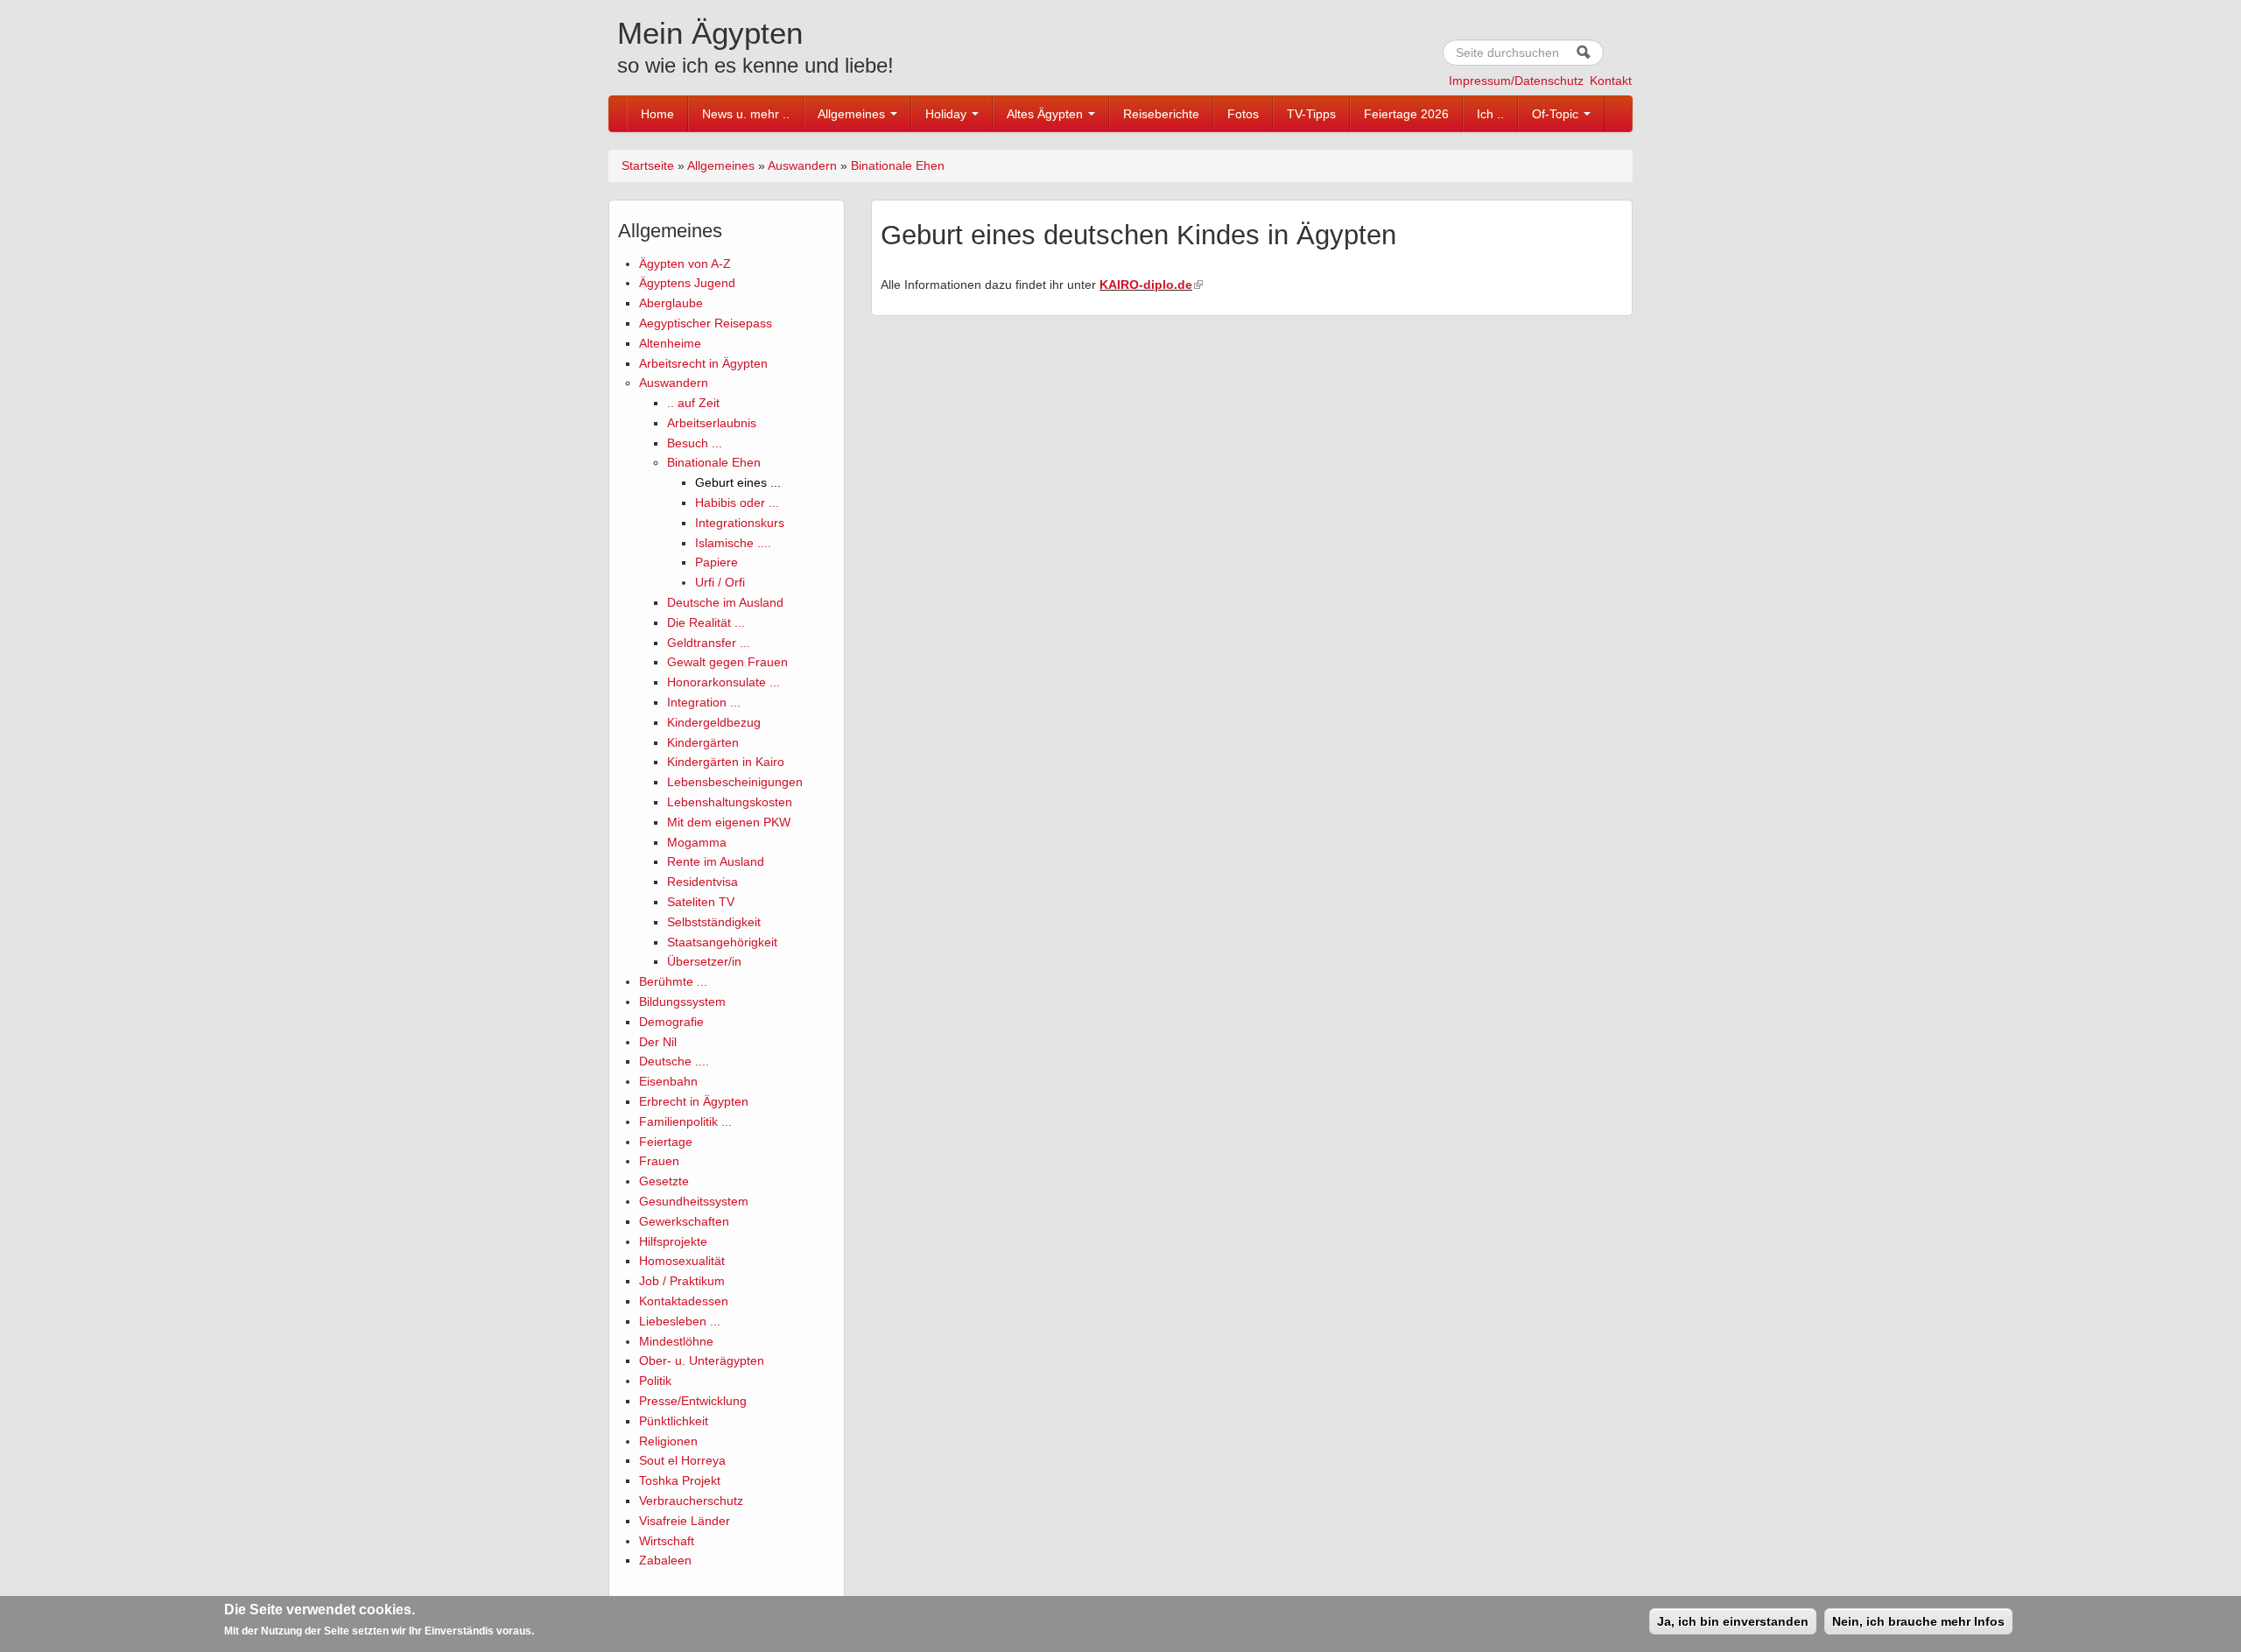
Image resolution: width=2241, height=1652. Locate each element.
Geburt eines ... (738, 482)
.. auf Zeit (693, 403)
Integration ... (704, 702)
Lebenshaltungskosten (730, 802)
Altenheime (670, 343)
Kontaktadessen (684, 1301)
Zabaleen (665, 1560)
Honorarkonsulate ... (724, 682)
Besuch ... (695, 443)
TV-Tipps (1311, 114)
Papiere (717, 562)
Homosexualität (682, 1261)
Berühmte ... (673, 981)
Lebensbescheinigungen (735, 782)
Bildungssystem (682, 1002)
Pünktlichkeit (674, 1421)
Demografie (671, 1022)
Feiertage (666, 1142)
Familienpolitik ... (685, 1121)
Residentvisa (703, 882)
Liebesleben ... (680, 1321)
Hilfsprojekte (673, 1241)
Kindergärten (703, 742)
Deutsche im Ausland (725, 602)
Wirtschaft (667, 1541)
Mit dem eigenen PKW (729, 822)
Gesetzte (664, 1181)
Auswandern (802, 165)
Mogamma (697, 842)
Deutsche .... (674, 1061)
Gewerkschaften (684, 1221)
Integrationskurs (740, 523)
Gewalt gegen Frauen (727, 662)
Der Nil (658, 1042)
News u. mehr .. (746, 114)
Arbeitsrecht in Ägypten (703, 363)
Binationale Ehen (898, 165)
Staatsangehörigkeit (722, 942)
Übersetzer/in (704, 961)
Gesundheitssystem (694, 1201)
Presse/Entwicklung (693, 1401)
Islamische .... (733, 543)
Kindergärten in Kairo (726, 762)
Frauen (659, 1161)
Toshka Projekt (680, 1480)
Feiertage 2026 (1406, 114)
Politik (655, 1381)
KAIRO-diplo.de (1146, 285)
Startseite (648, 165)
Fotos (1243, 114)
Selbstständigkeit (714, 922)
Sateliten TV (701, 902)
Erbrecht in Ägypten (694, 1101)
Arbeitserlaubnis (712, 423)
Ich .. (1490, 114)
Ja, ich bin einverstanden (1733, 1621)
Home (657, 114)
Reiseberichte (1161, 114)
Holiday (948, 114)
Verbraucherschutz (691, 1501)
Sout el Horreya (682, 1460)
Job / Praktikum (682, 1281)
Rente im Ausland (716, 861)
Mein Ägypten (710, 33)
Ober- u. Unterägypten (702, 1360)
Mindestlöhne (676, 1341)
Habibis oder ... (737, 503)
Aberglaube (671, 303)
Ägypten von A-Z (685, 264)
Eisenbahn (668, 1081)
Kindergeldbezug (714, 722)
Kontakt (1611, 81)
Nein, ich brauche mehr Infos (1918, 1621)
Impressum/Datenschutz (1516, 81)
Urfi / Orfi (720, 582)
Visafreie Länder (685, 1521)
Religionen (668, 1441)
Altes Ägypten (1047, 114)
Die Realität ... (706, 622)
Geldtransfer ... (709, 643)
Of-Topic (1557, 114)
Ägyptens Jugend (687, 283)
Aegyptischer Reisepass (706, 323)
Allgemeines (853, 114)
